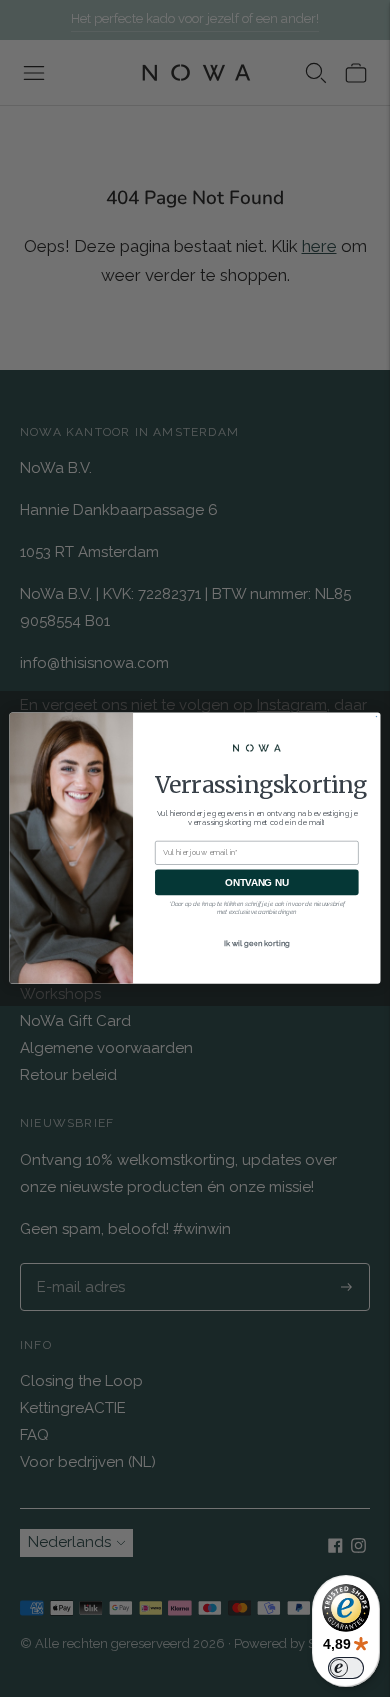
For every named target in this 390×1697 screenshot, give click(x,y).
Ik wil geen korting (257, 943)
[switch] (346, 1668)
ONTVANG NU (256, 882)
